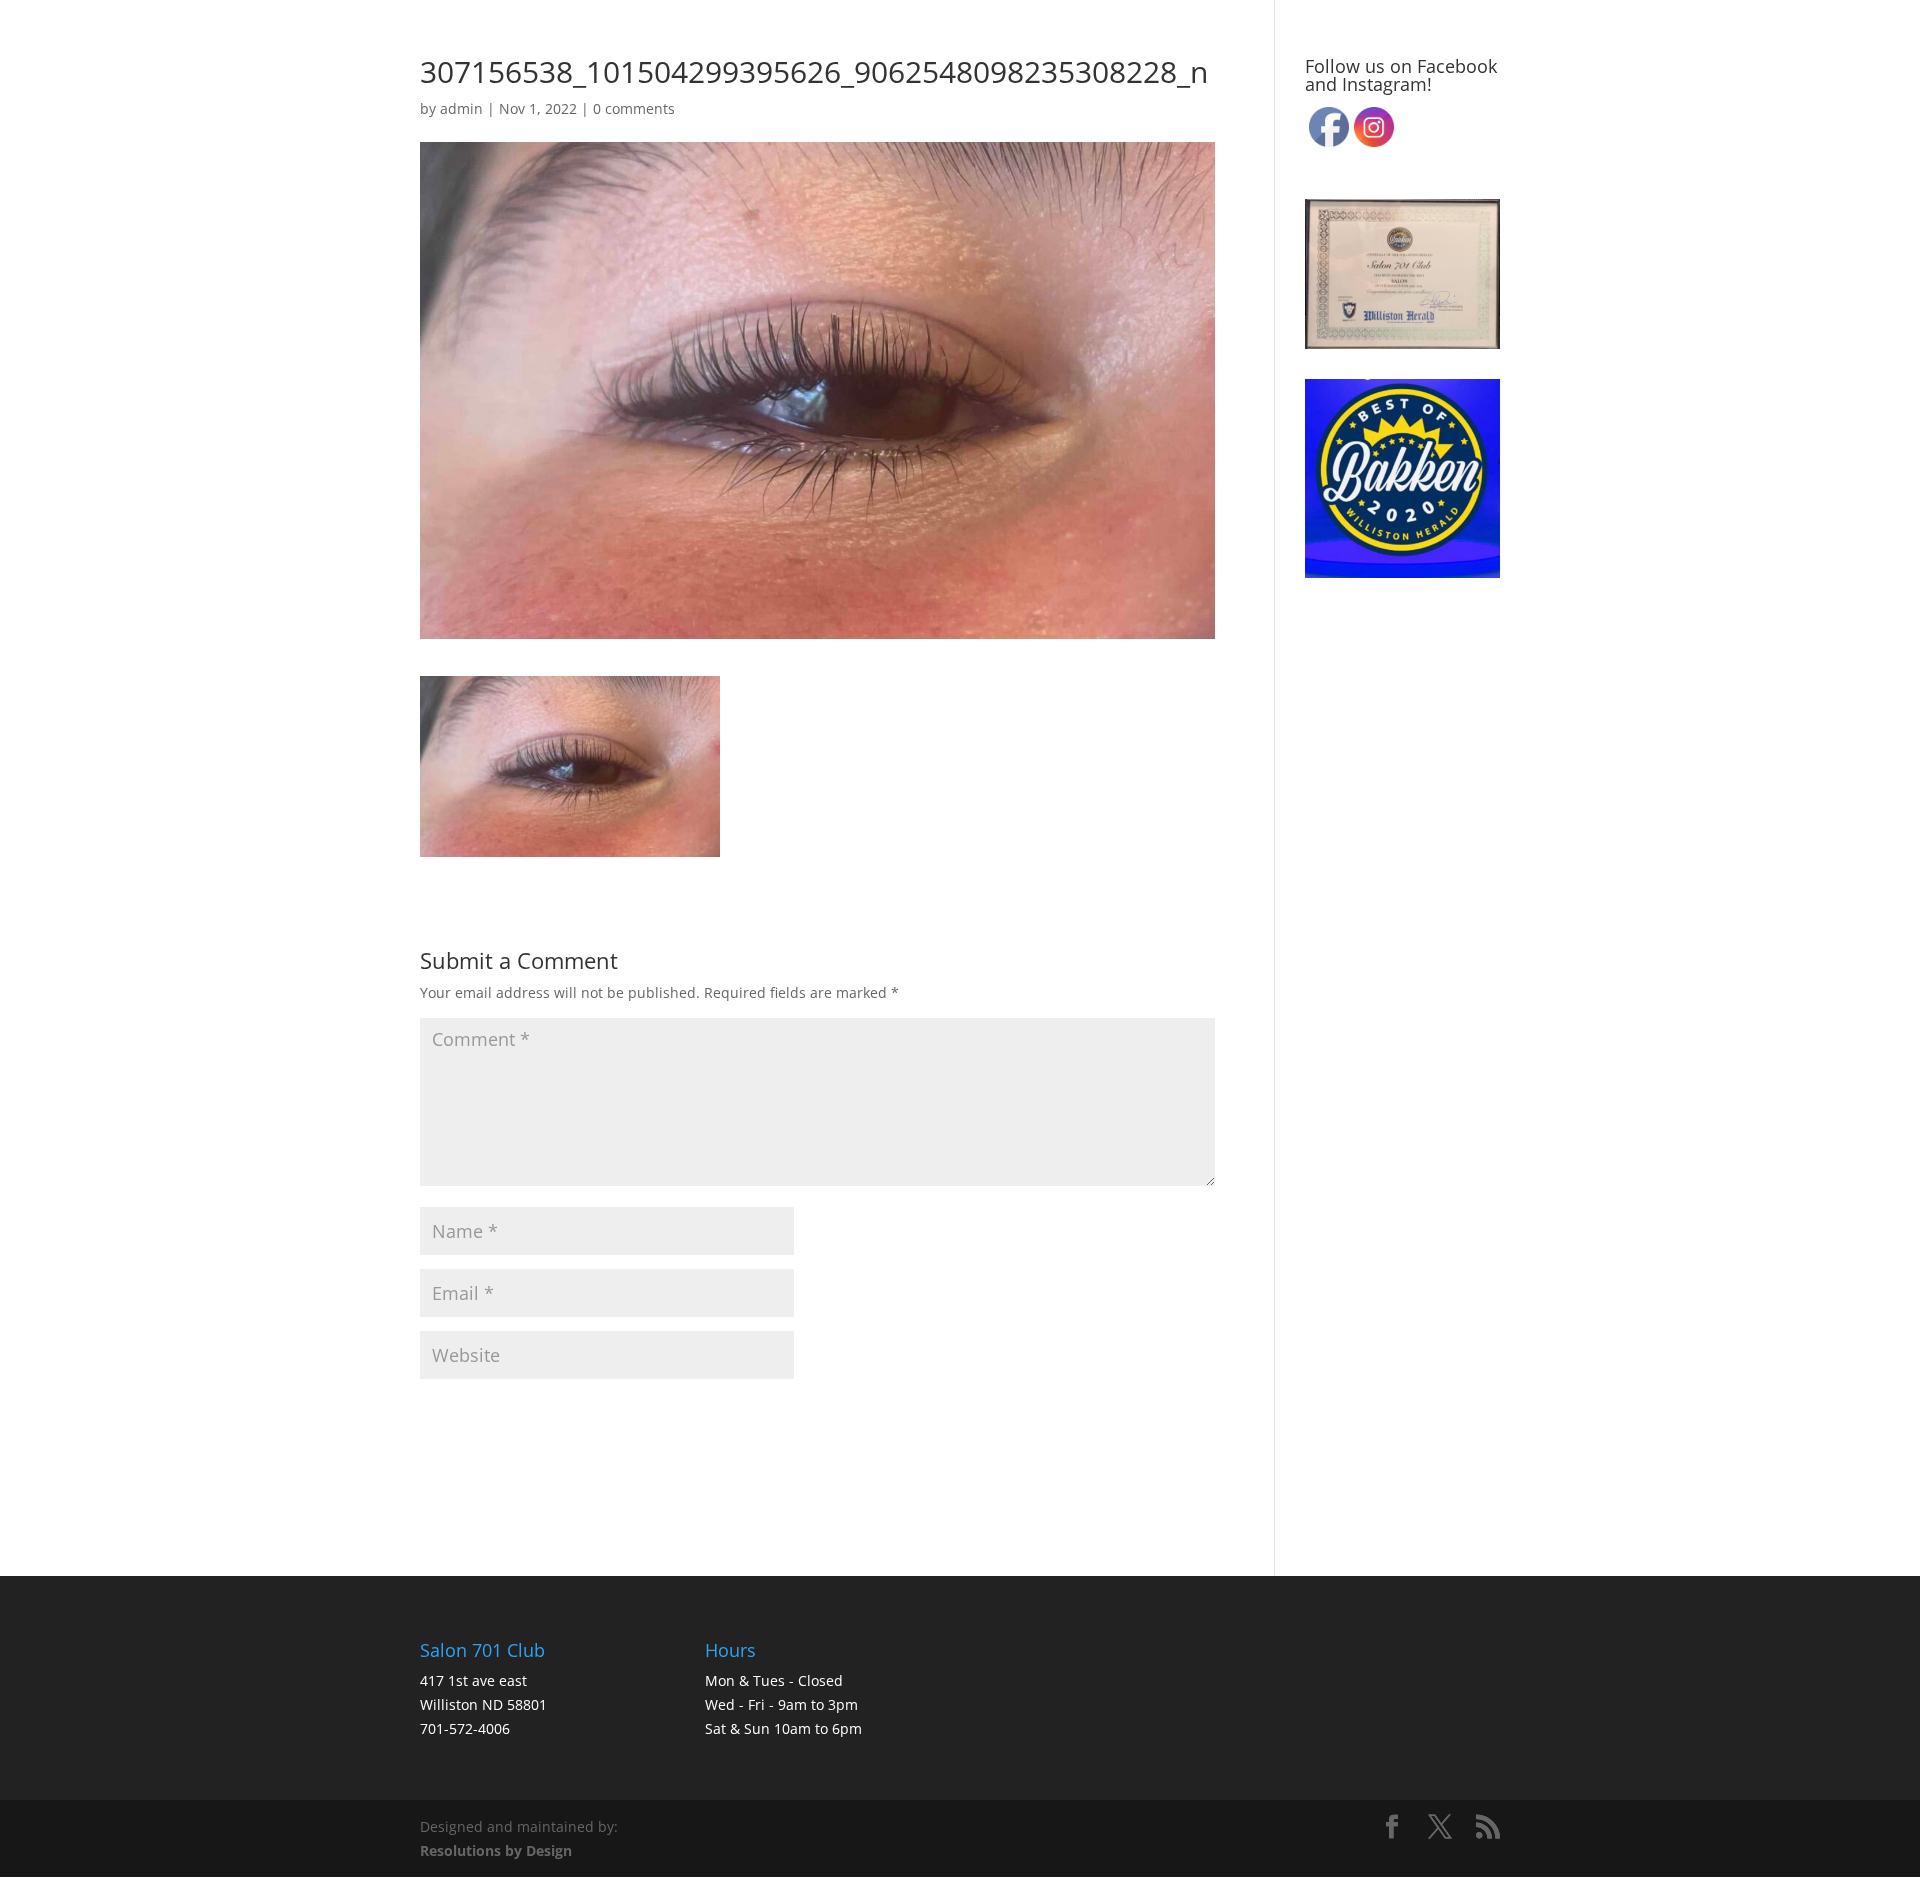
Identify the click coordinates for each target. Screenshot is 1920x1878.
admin (461, 108)
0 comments (634, 108)
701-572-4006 (465, 1728)
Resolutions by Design (496, 1850)
